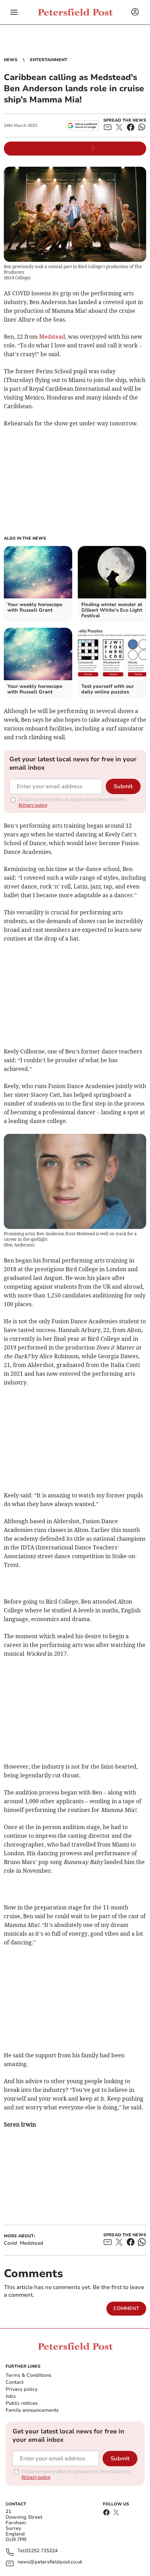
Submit (123, 786)
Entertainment (49, 60)
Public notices (22, 2403)
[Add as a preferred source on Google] (82, 125)
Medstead (52, 337)
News (11, 60)
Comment (126, 2308)
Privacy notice (33, 805)
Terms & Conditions (28, 2375)
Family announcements (32, 2410)
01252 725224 (42, 2551)
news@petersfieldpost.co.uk (50, 2562)
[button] (14, 12)
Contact (14, 2382)
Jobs (11, 2396)
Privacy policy (21, 2389)
